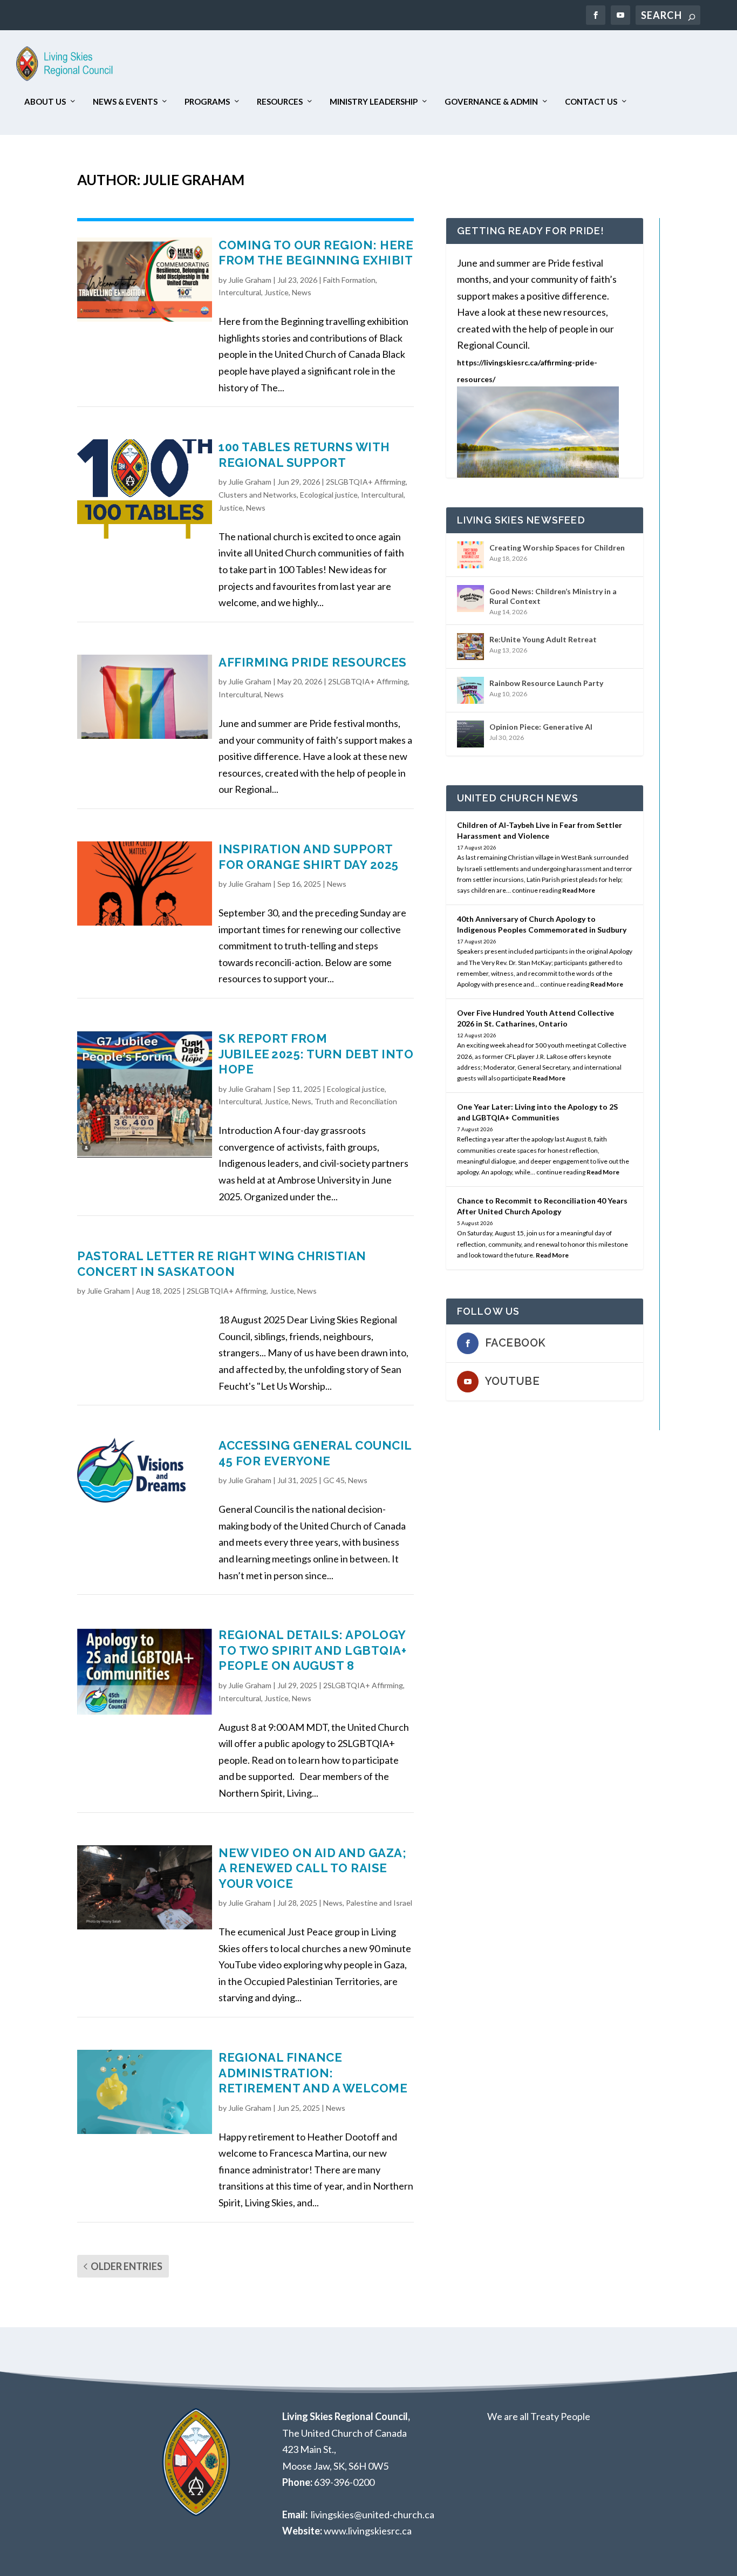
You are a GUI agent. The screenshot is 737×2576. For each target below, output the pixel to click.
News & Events (125, 102)
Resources (280, 102)
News (302, 292)
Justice (277, 292)
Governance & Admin (491, 102)
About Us (45, 102)
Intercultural (240, 292)
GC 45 (334, 1480)
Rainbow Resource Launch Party (546, 683)
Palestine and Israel (379, 1903)
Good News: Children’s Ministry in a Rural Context (553, 596)
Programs (207, 102)
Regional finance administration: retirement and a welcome (313, 2073)
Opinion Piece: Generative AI (541, 727)
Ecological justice (329, 495)
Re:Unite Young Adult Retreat (543, 639)
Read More (579, 890)
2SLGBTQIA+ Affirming (366, 482)
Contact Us (591, 102)
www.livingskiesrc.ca (368, 2531)
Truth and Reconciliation (356, 1101)
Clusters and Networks (258, 495)
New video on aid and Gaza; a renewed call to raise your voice (312, 1868)
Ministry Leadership (374, 102)
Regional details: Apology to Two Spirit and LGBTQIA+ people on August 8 (312, 1650)
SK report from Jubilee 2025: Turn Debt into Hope (316, 1054)
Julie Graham (250, 280)
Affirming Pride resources (313, 662)
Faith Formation (349, 280)
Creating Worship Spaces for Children (557, 548)
